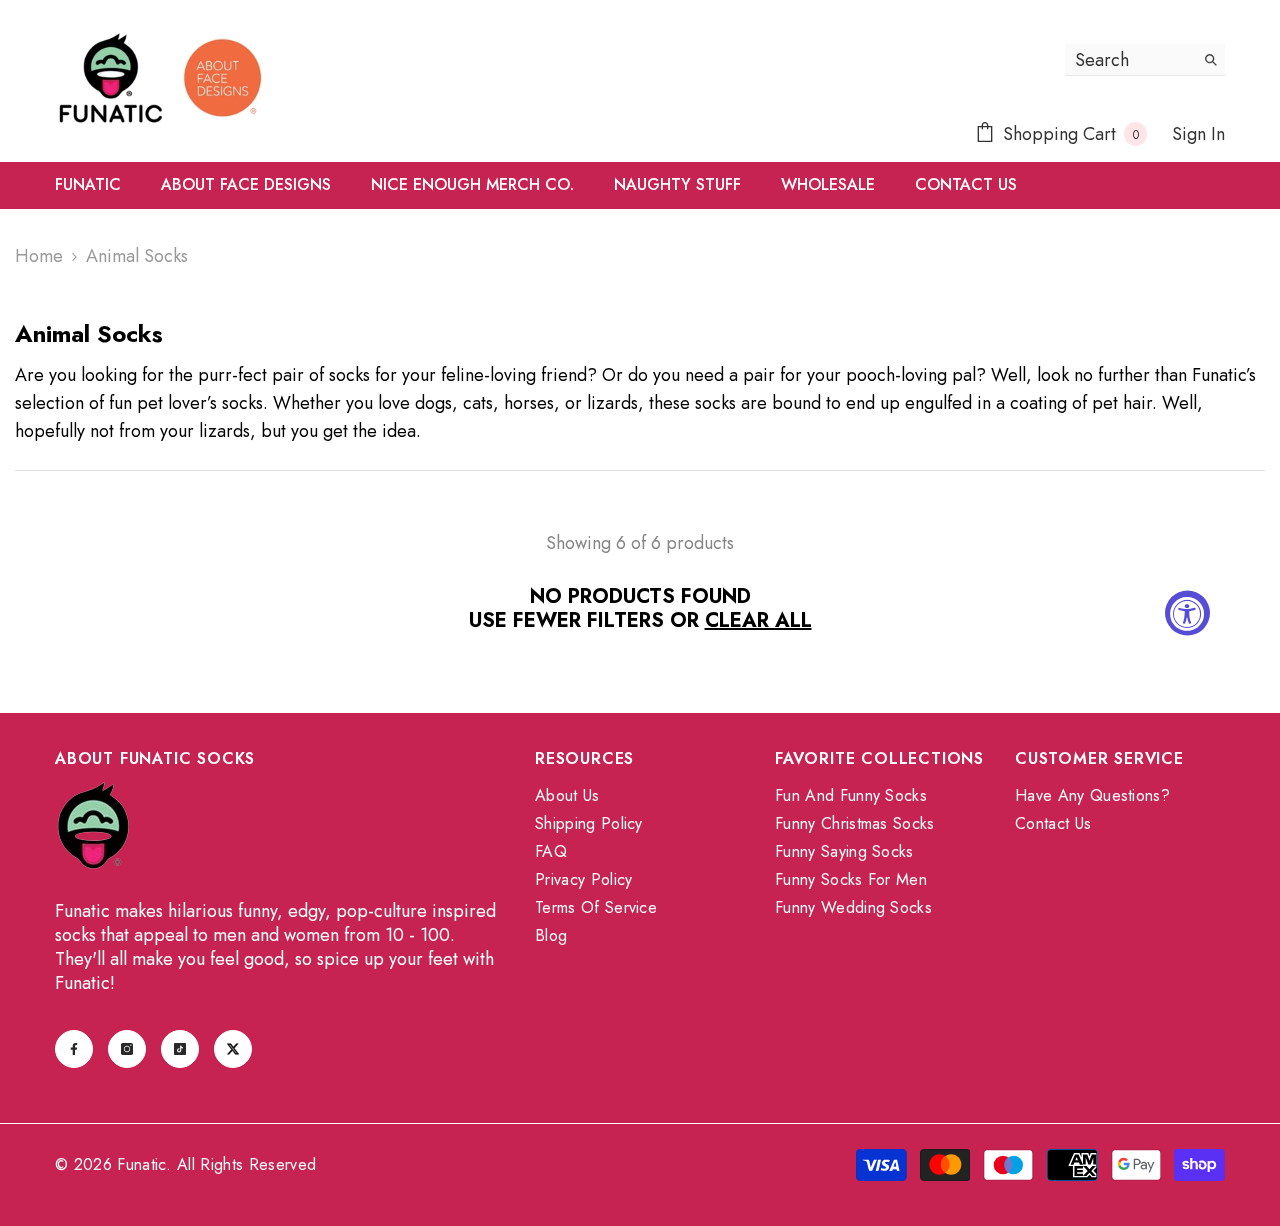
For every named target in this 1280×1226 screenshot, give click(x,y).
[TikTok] (180, 1049)
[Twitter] (233, 1049)
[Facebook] (74, 1049)
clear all (758, 621)
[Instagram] (127, 1049)
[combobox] (1129, 59)
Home (39, 256)
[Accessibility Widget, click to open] (1187, 613)
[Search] (1145, 60)
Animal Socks (137, 256)
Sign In (1198, 134)
